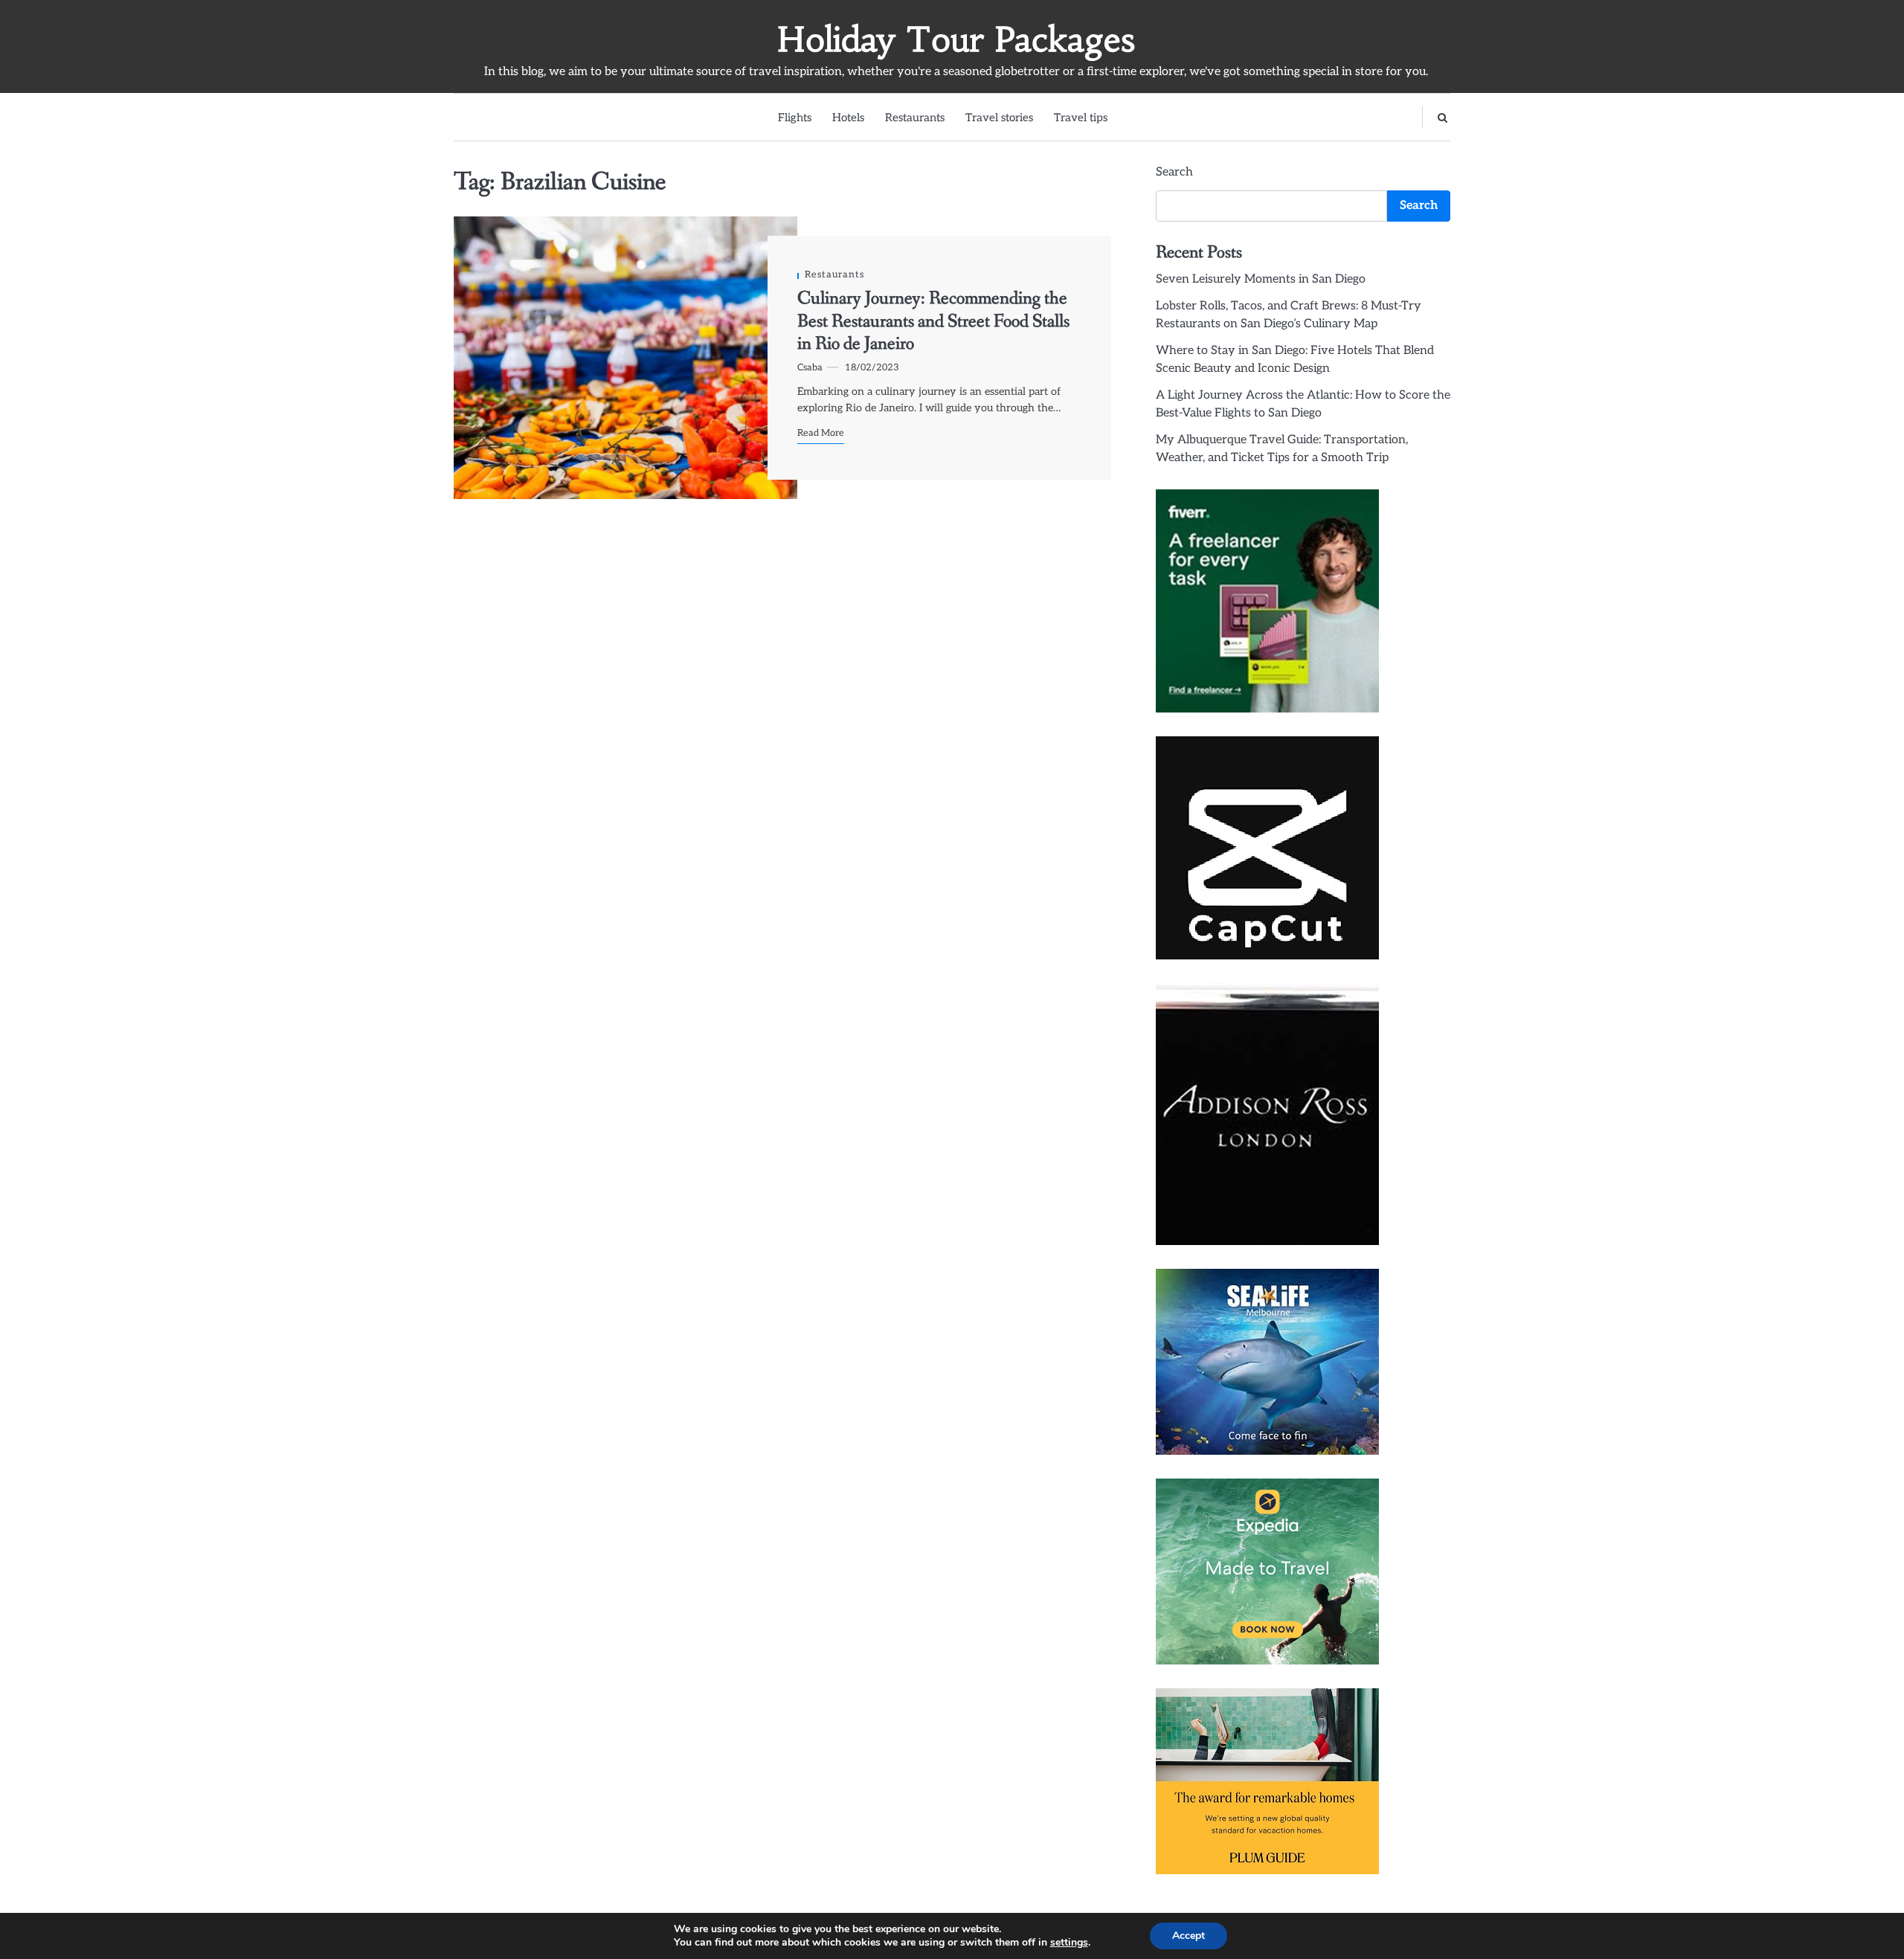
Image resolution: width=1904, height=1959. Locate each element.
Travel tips (1081, 118)
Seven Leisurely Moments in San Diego (1261, 279)
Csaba (810, 368)
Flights (795, 118)
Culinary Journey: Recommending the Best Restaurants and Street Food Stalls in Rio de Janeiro (933, 321)
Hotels (848, 118)
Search (1174, 172)
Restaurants (915, 118)
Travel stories (999, 118)
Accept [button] (1189, 1936)
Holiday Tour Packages (956, 39)
